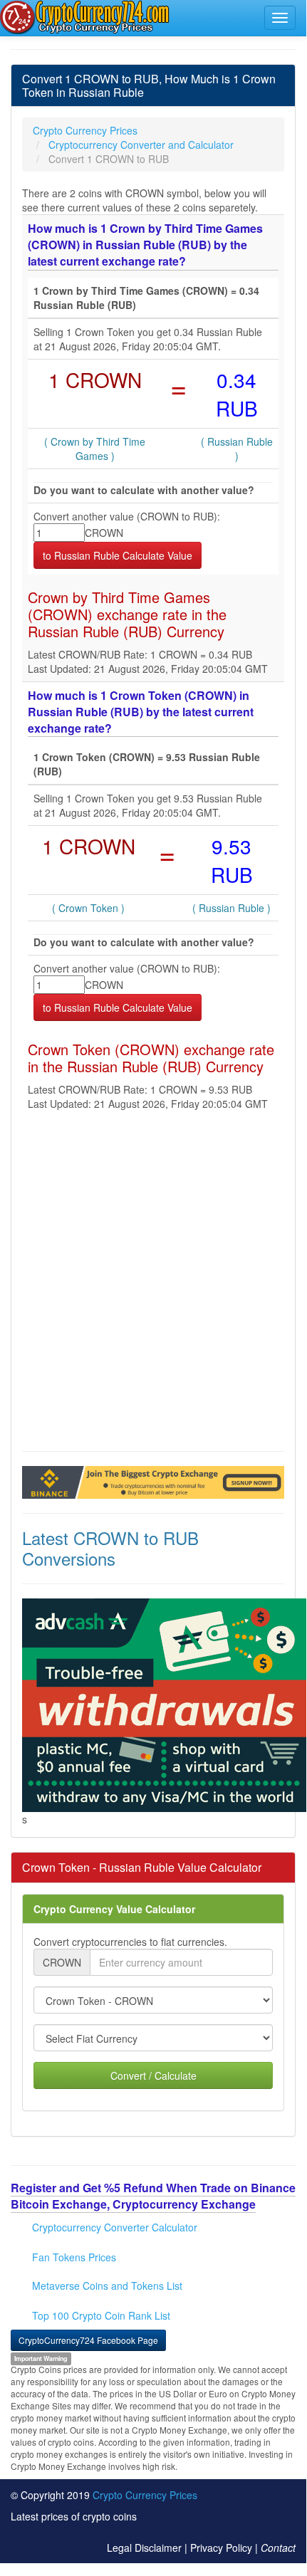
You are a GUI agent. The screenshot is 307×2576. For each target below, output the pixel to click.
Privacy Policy (221, 2548)
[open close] (280, 18)
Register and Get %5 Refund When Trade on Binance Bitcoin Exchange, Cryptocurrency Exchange (153, 2196)
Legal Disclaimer (144, 2548)
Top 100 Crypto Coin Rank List (101, 2315)
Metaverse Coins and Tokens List (107, 2286)
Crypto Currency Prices (145, 2495)
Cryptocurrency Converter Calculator (115, 2227)
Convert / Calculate (153, 2075)
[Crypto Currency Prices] (86, 17)
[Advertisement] (153, 1284)
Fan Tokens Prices (74, 2257)
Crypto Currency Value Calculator (114, 1909)
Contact (278, 2548)
